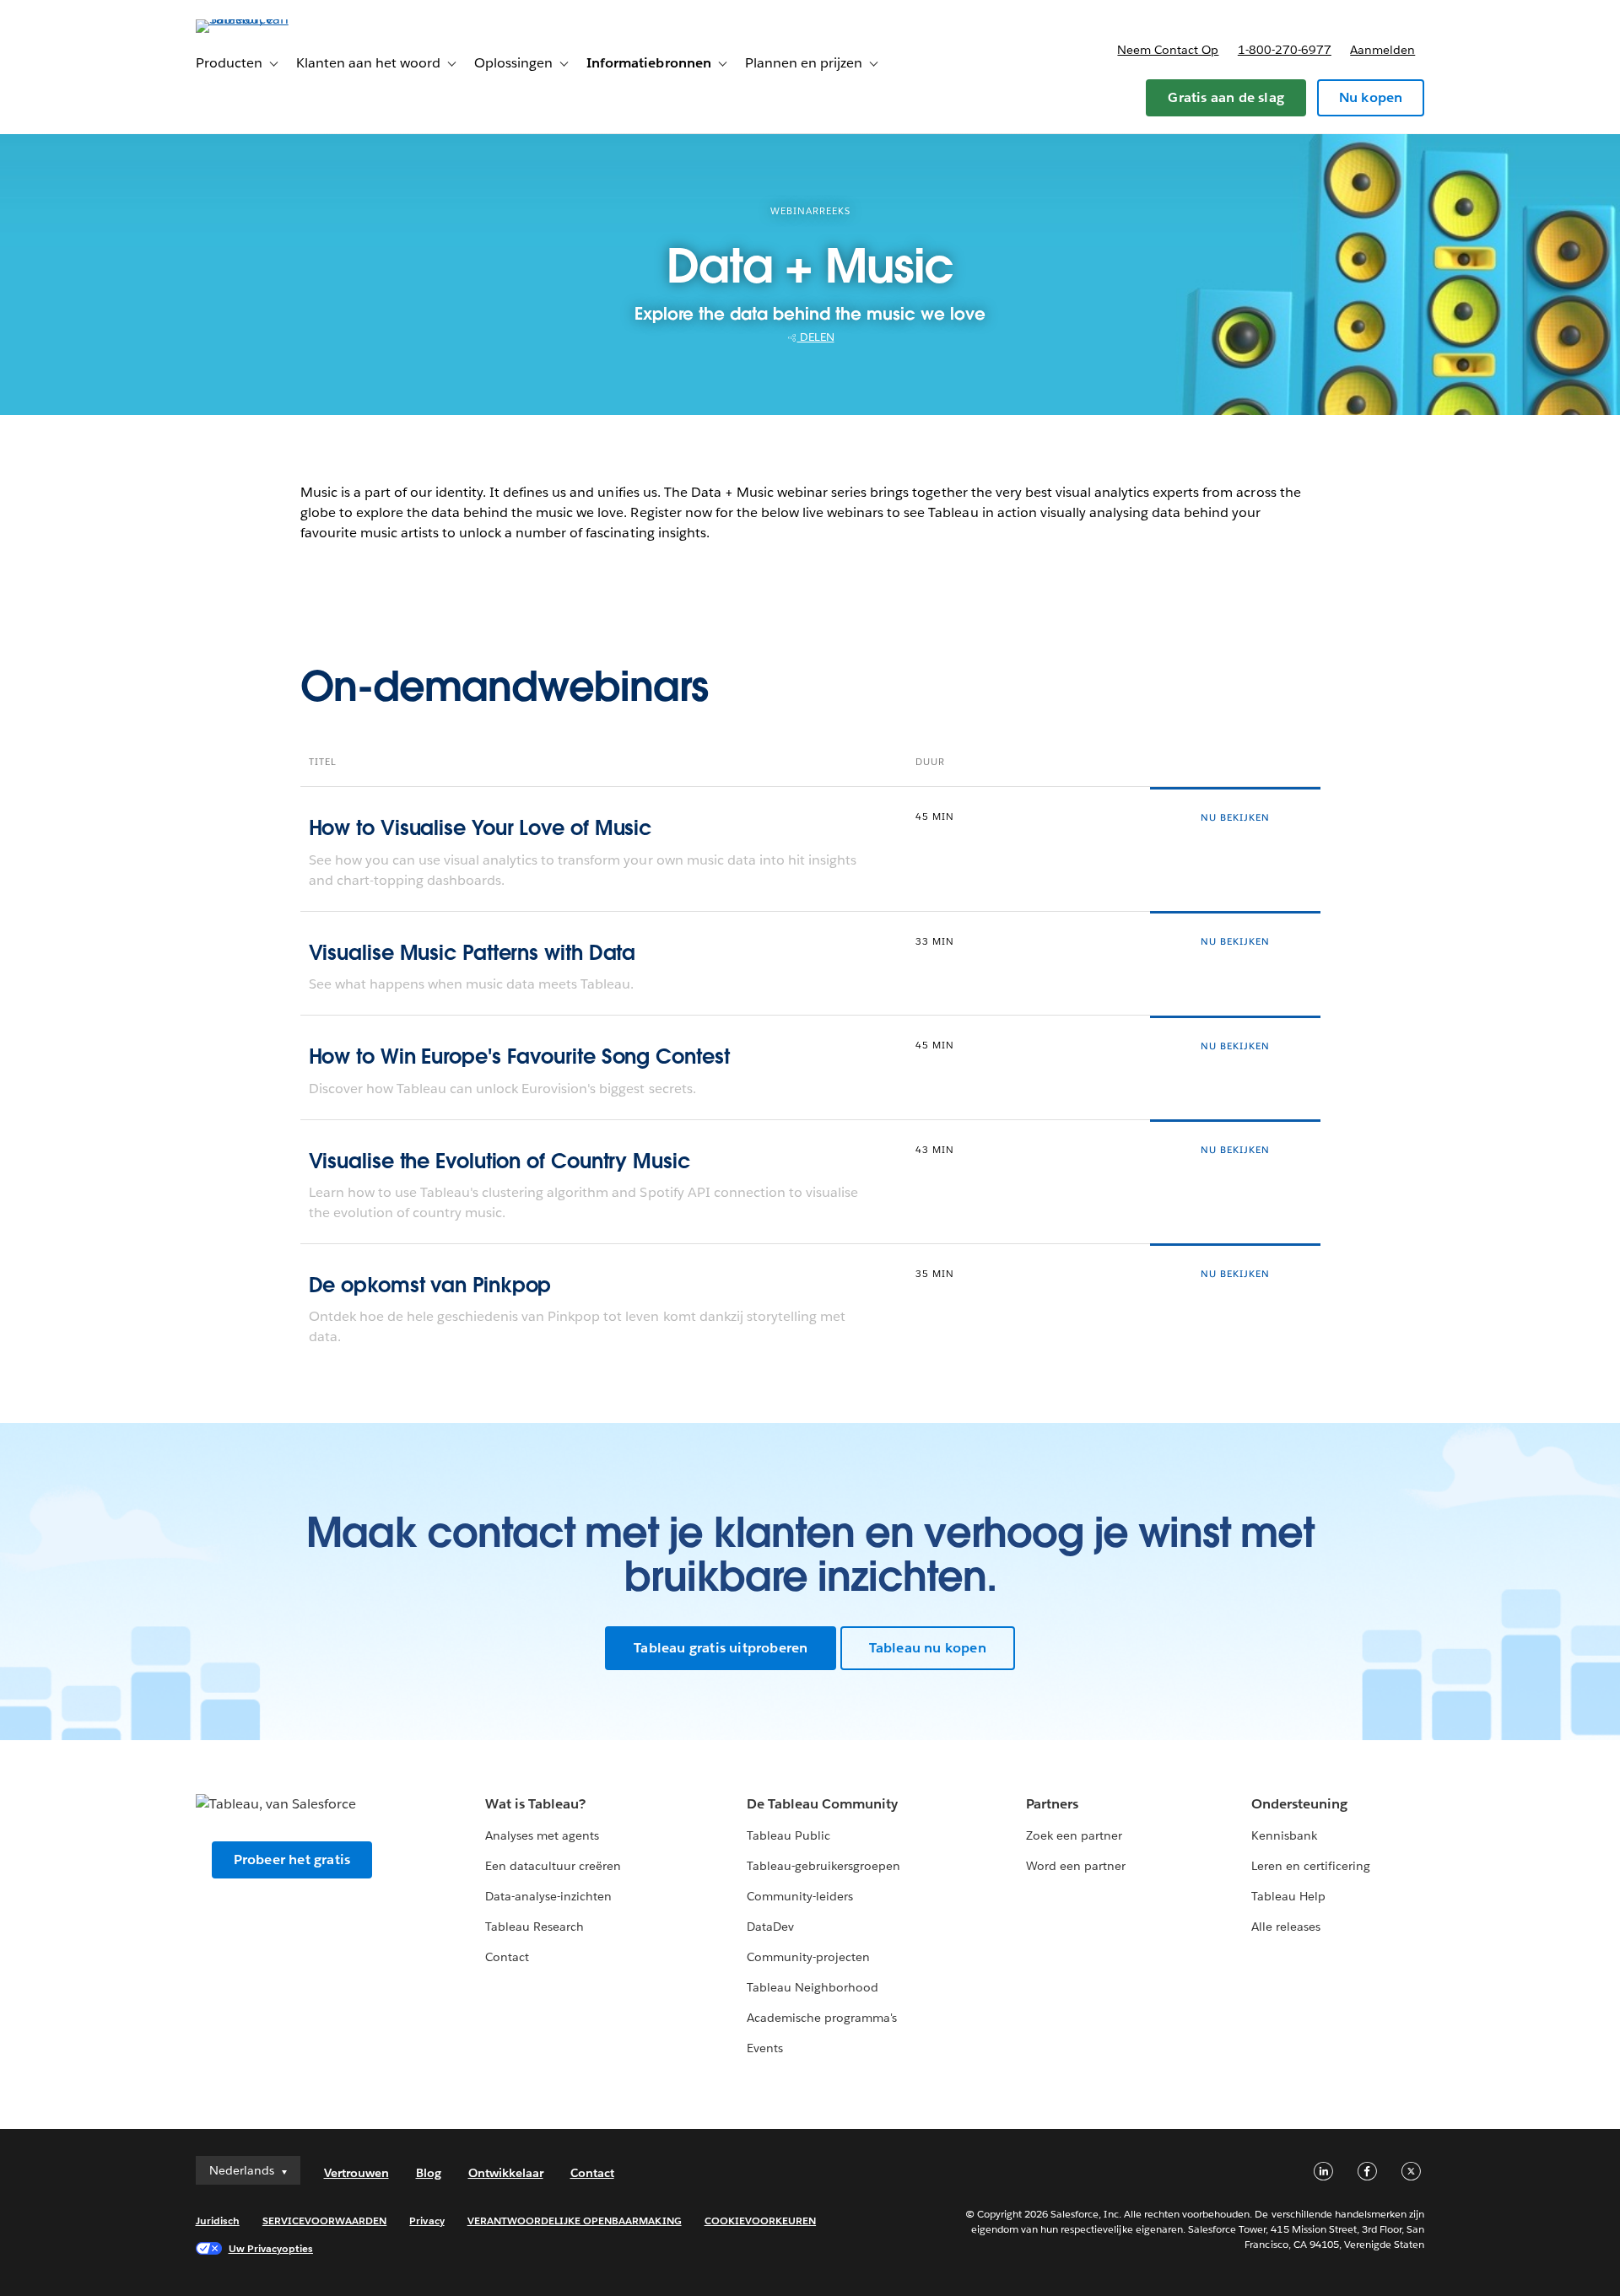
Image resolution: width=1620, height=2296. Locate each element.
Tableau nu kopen (928, 1648)
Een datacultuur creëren (553, 1866)
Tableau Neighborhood (813, 1987)
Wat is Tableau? (535, 1804)
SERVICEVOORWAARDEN (325, 2221)
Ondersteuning (1299, 1804)
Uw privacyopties (271, 2248)
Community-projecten (808, 1957)
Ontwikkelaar (506, 2173)
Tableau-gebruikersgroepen (823, 1866)
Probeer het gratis (292, 1859)
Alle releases (1286, 1927)
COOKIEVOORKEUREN (760, 2221)
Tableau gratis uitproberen (721, 1648)
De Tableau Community (822, 1804)
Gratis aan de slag (1226, 97)
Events (765, 2048)
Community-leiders (800, 1896)
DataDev (770, 1927)
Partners (1052, 1804)
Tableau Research (535, 1927)
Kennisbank (1284, 1835)
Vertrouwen (356, 2173)
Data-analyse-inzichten (548, 1896)
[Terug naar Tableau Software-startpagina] (267, 19)
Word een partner (1076, 1866)
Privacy (427, 2221)
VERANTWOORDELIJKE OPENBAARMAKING (575, 2221)
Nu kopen (1371, 97)
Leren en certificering (1311, 1866)
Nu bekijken (1235, 818)
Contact (507, 1957)
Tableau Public (788, 1835)
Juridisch (218, 2221)
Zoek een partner (1074, 1835)
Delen (816, 337)
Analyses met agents (542, 1835)
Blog (429, 2173)
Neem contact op (1168, 50)
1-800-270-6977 (1285, 50)
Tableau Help (1288, 1896)
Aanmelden (1382, 50)
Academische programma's (822, 2018)
